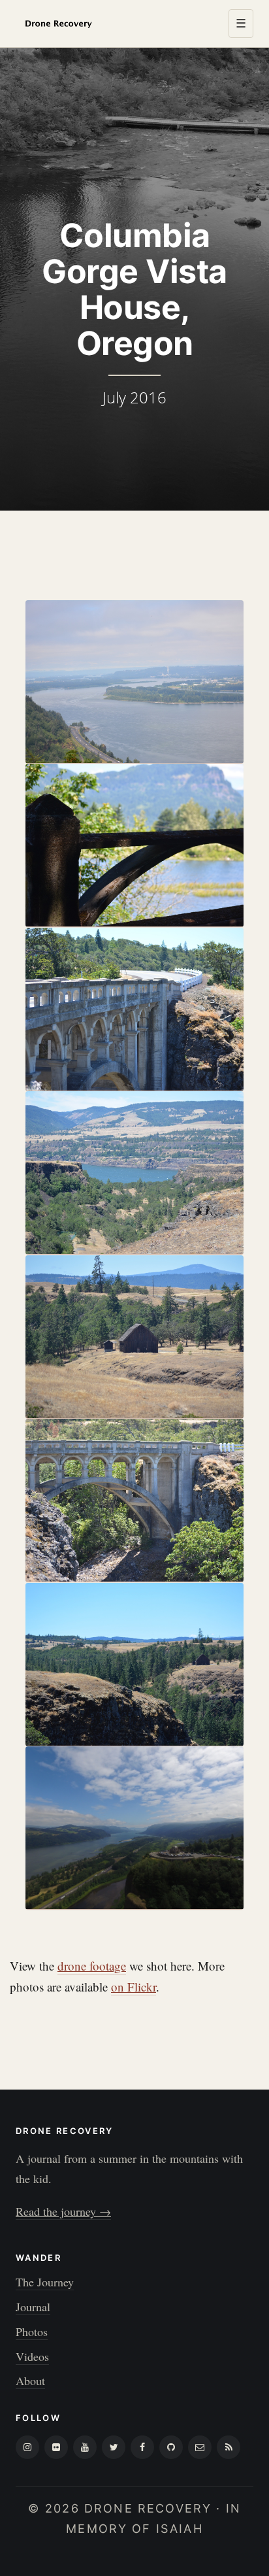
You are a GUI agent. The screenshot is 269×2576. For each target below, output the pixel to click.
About (30, 2381)
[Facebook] (142, 2447)
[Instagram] (27, 2447)
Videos (32, 2356)
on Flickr (134, 1987)
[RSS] (229, 2447)
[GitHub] (171, 2447)
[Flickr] (56, 2447)
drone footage (92, 1966)
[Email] (200, 2447)
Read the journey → (63, 2211)
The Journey (45, 2282)
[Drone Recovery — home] (58, 24)
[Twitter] (114, 2447)
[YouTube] (85, 2447)
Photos (32, 2331)
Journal (33, 2307)
